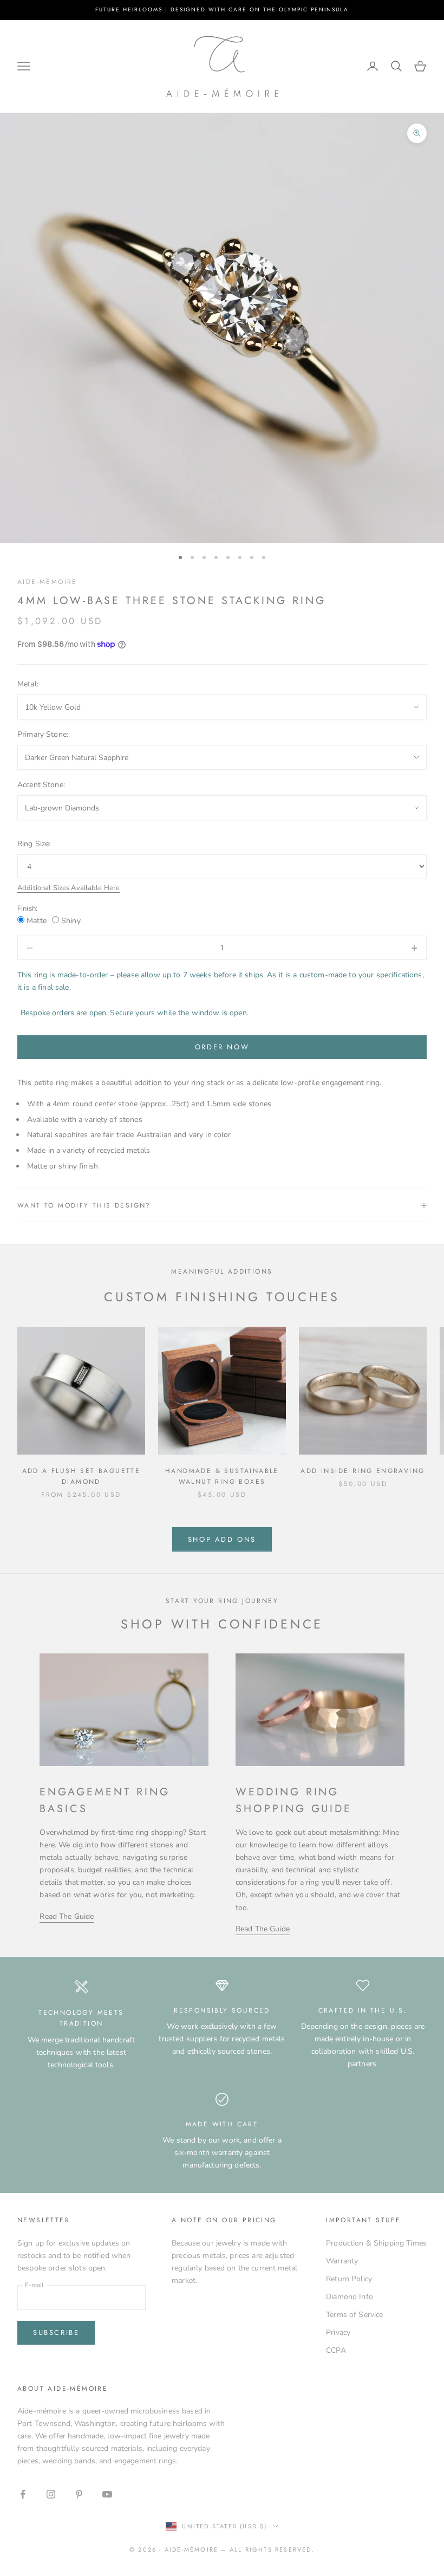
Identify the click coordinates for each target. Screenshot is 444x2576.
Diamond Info (350, 2297)
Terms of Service (354, 2315)
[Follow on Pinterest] (79, 2494)
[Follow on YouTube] (107, 2494)
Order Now (222, 1047)
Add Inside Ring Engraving (363, 1471)
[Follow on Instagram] (51, 2494)
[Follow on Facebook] (23, 2494)
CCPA (336, 2350)
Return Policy (349, 2279)
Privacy (338, 2332)
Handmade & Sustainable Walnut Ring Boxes (222, 1476)
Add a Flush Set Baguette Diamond (81, 1476)
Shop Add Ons (222, 1539)
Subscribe (56, 2332)
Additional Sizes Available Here (68, 888)
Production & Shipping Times (376, 2243)
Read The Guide (67, 1916)
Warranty (342, 2261)
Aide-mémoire (47, 582)
